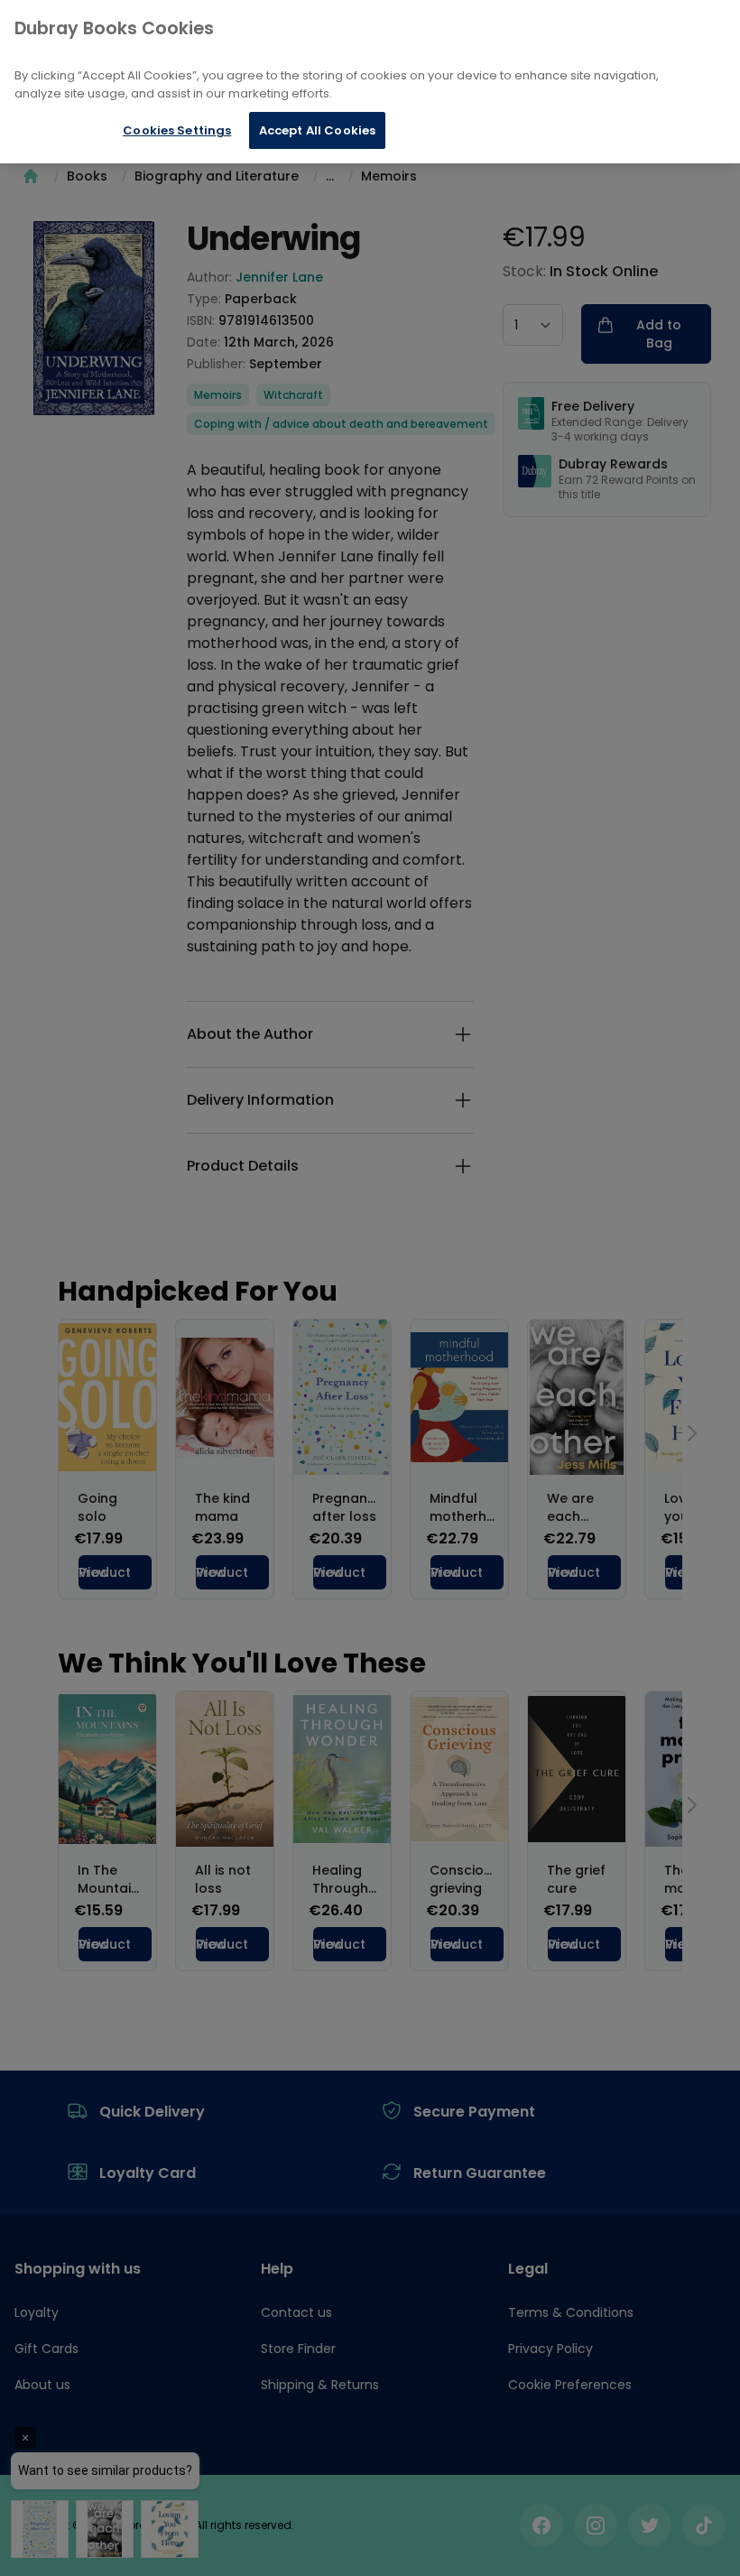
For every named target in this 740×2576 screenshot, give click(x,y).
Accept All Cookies (317, 130)
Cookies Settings (177, 130)
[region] (370, 82)
